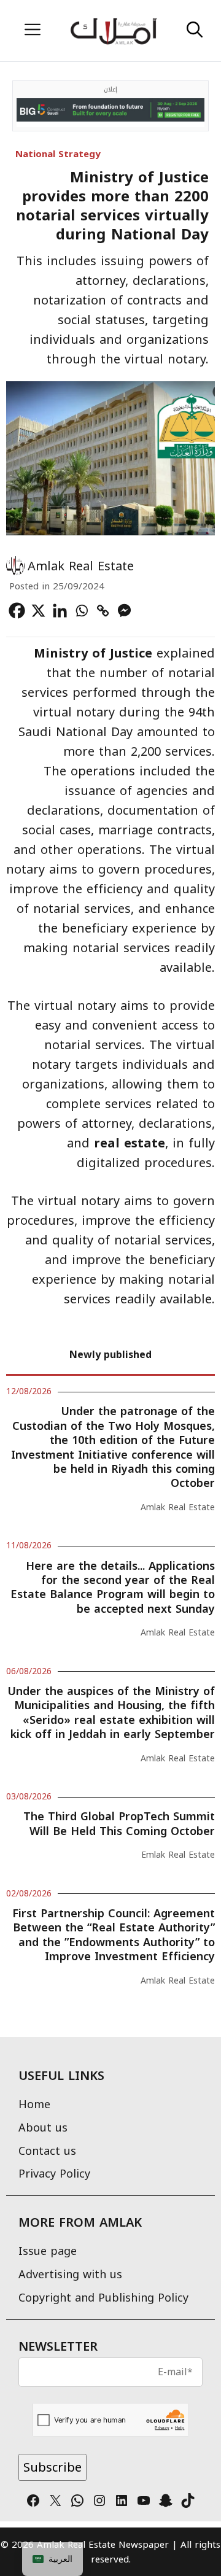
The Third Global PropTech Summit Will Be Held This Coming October (119, 1824)
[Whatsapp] (81, 611)
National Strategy (58, 154)
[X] (38, 611)
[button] (195, 31)
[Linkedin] (60, 611)
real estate (130, 1143)
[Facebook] (17, 611)
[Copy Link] (103, 611)
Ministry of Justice (93, 653)
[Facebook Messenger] (124, 611)
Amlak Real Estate (81, 566)
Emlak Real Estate (178, 1855)
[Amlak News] (113, 31)
